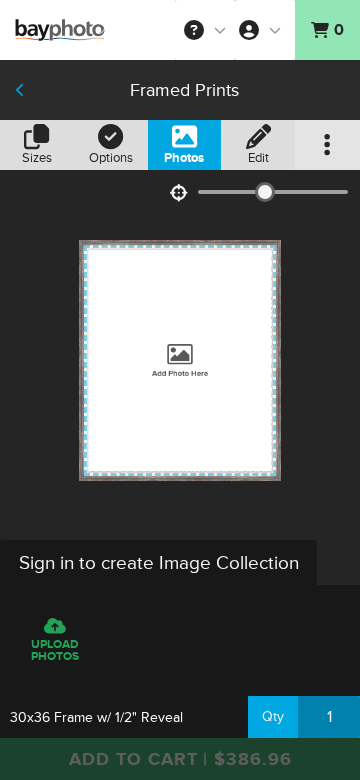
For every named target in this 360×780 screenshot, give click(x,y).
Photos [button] (184, 158)
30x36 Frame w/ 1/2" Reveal (96, 717)
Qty (273, 716)
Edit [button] (258, 158)
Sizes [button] (37, 158)
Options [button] (111, 158)
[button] (205, 30)
